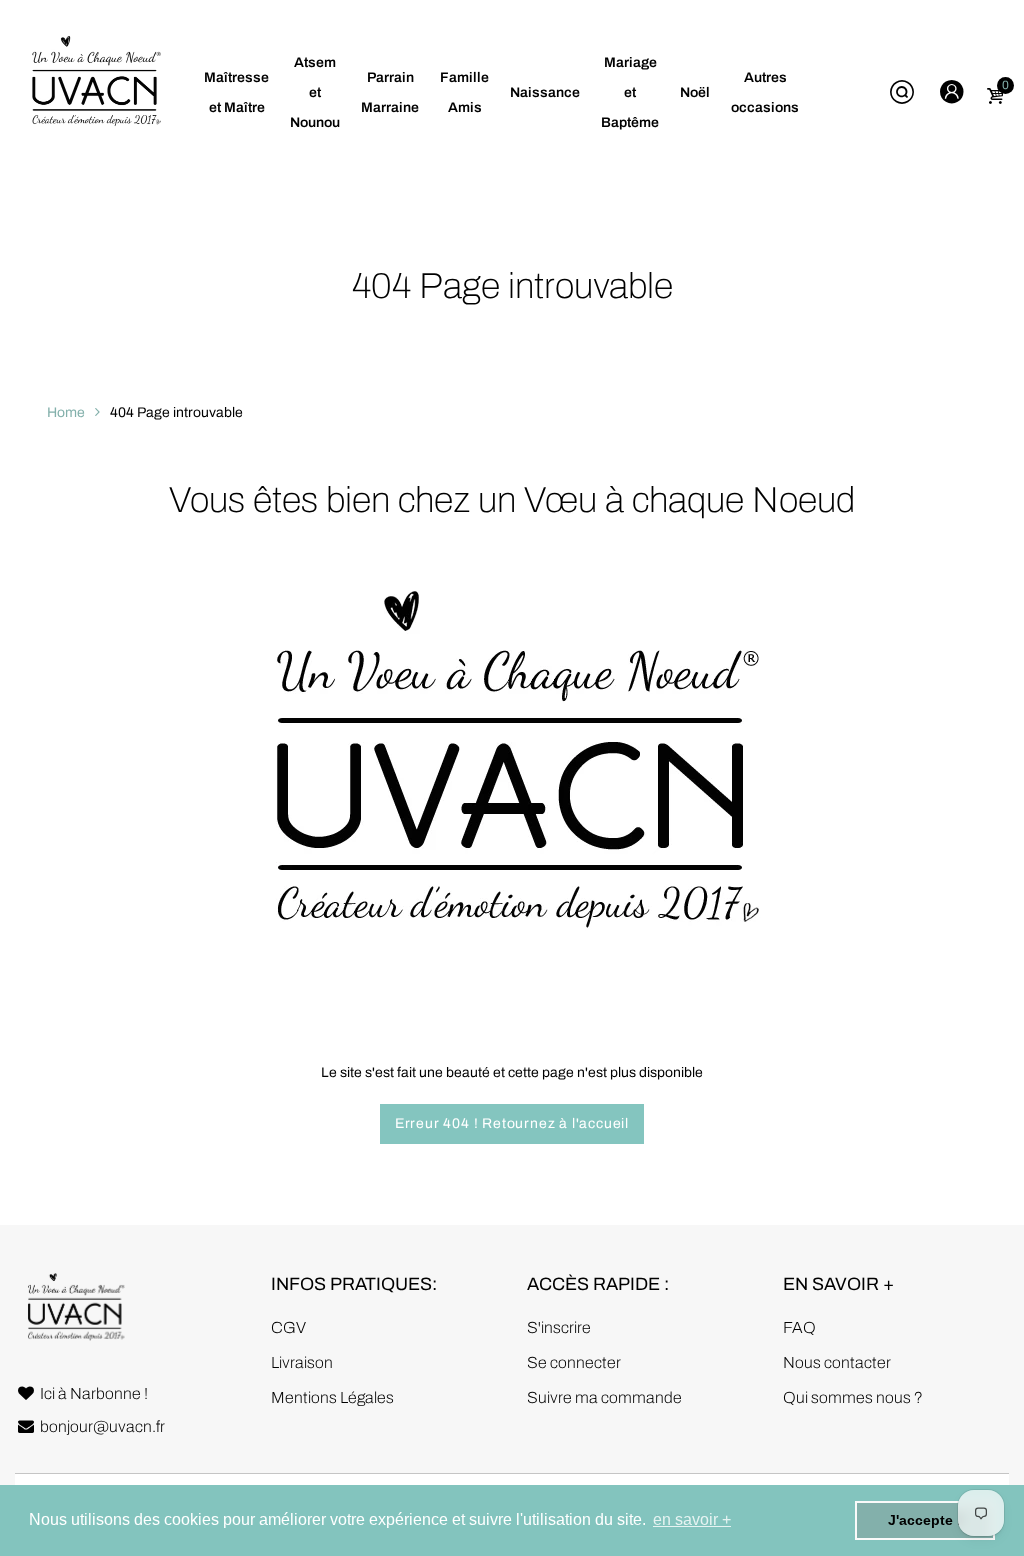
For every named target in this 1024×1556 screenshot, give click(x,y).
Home (66, 412)
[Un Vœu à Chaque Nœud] (95, 92)
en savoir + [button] (692, 1519)
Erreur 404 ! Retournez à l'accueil (512, 1123)
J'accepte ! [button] (925, 1520)
